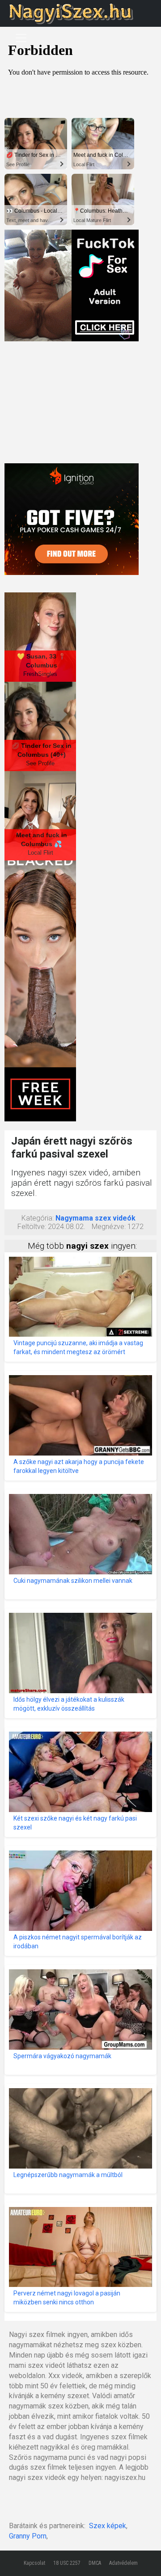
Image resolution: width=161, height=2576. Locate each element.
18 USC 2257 (67, 2563)
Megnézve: (109, 1227)
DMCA (95, 2563)
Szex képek (108, 2526)
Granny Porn (28, 2536)
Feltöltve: (32, 1227)
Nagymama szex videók (95, 1218)
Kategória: (38, 1218)
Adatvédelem (123, 2563)
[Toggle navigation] (21, 38)
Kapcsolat (34, 2563)
